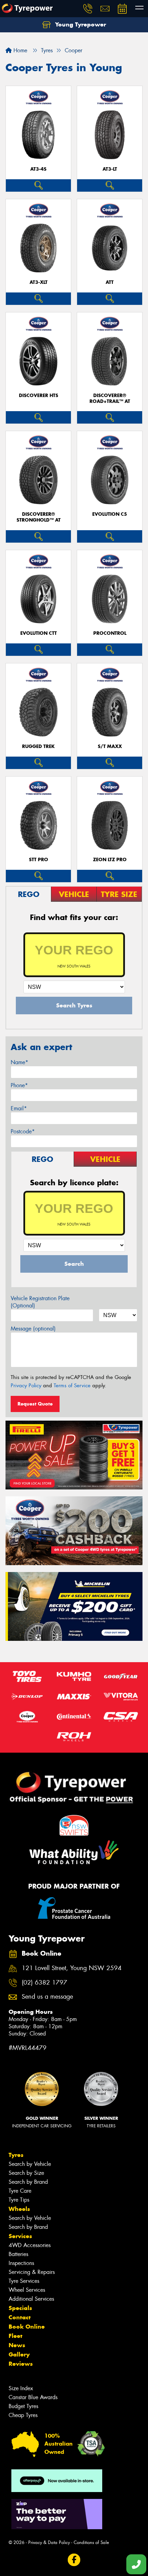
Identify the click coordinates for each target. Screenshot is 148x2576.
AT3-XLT (39, 282)
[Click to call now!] (88, 9)
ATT (110, 282)
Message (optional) (33, 1329)
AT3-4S (38, 169)
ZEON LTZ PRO (110, 860)
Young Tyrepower (80, 24)
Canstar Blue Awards (33, 2397)
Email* (19, 1108)
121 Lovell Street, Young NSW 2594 (72, 1968)
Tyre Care (20, 2191)
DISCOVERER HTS (39, 396)
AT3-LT (110, 169)
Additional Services (31, 2299)
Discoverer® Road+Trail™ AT (110, 398)
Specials (20, 2308)
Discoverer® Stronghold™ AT (39, 517)
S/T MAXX (110, 746)
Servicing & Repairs (32, 2272)
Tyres (16, 2155)
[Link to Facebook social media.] (74, 2560)
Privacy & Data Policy (49, 2542)
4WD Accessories (30, 2245)
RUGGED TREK (38, 746)
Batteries (18, 2254)
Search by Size (26, 2173)
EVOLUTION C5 (110, 514)
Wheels (19, 2209)
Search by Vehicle (30, 2164)
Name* (19, 1062)
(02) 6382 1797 (44, 1983)
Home (19, 50)
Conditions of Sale (91, 2542)
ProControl (110, 633)
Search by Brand (28, 2182)
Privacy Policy (26, 1386)
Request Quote (35, 1404)
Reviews (21, 2364)
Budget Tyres (23, 2406)
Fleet (15, 2336)
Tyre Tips (19, 2200)
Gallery (19, 2354)
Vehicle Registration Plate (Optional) (40, 1302)
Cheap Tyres (23, 2415)
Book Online (27, 2327)
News (17, 2345)
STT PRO (39, 860)
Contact (20, 2317)
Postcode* (23, 1131)
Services (20, 2236)
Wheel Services (27, 2290)
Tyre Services (24, 2281)
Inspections (21, 2263)
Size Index (21, 2388)
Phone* (19, 1085)
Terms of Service (72, 1386)
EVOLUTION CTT (39, 633)
